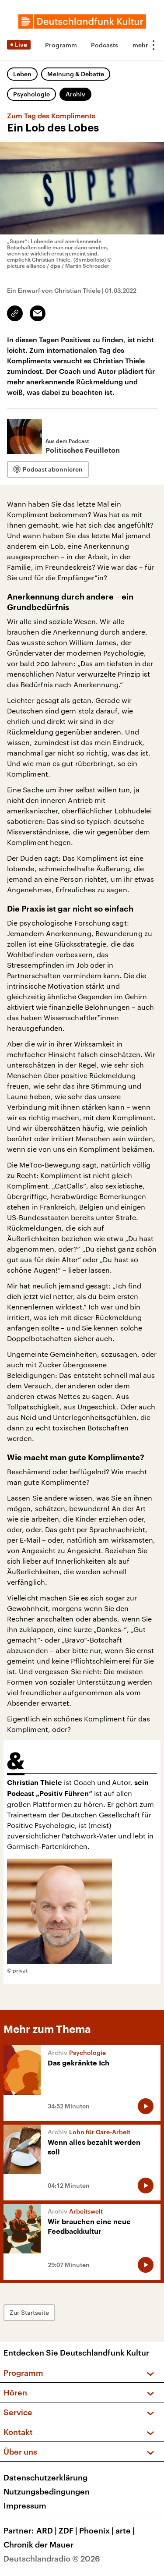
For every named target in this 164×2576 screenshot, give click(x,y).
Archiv (75, 94)
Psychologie (31, 94)
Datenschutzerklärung (45, 2477)
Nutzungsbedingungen (47, 2491)
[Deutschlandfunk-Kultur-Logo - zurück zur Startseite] (82, 21)
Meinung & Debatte (76, 74)
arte (125, 2530)
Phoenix (96, 2530)
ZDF (68, 2530)
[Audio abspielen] (146, 2106)
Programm (61, 45)
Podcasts (105, 45)
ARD (47, 2530)
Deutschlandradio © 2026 (52, 2558)
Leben (22, 74)
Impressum (25, 2505)
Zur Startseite (29, 2312)
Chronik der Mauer (38, 2544)
